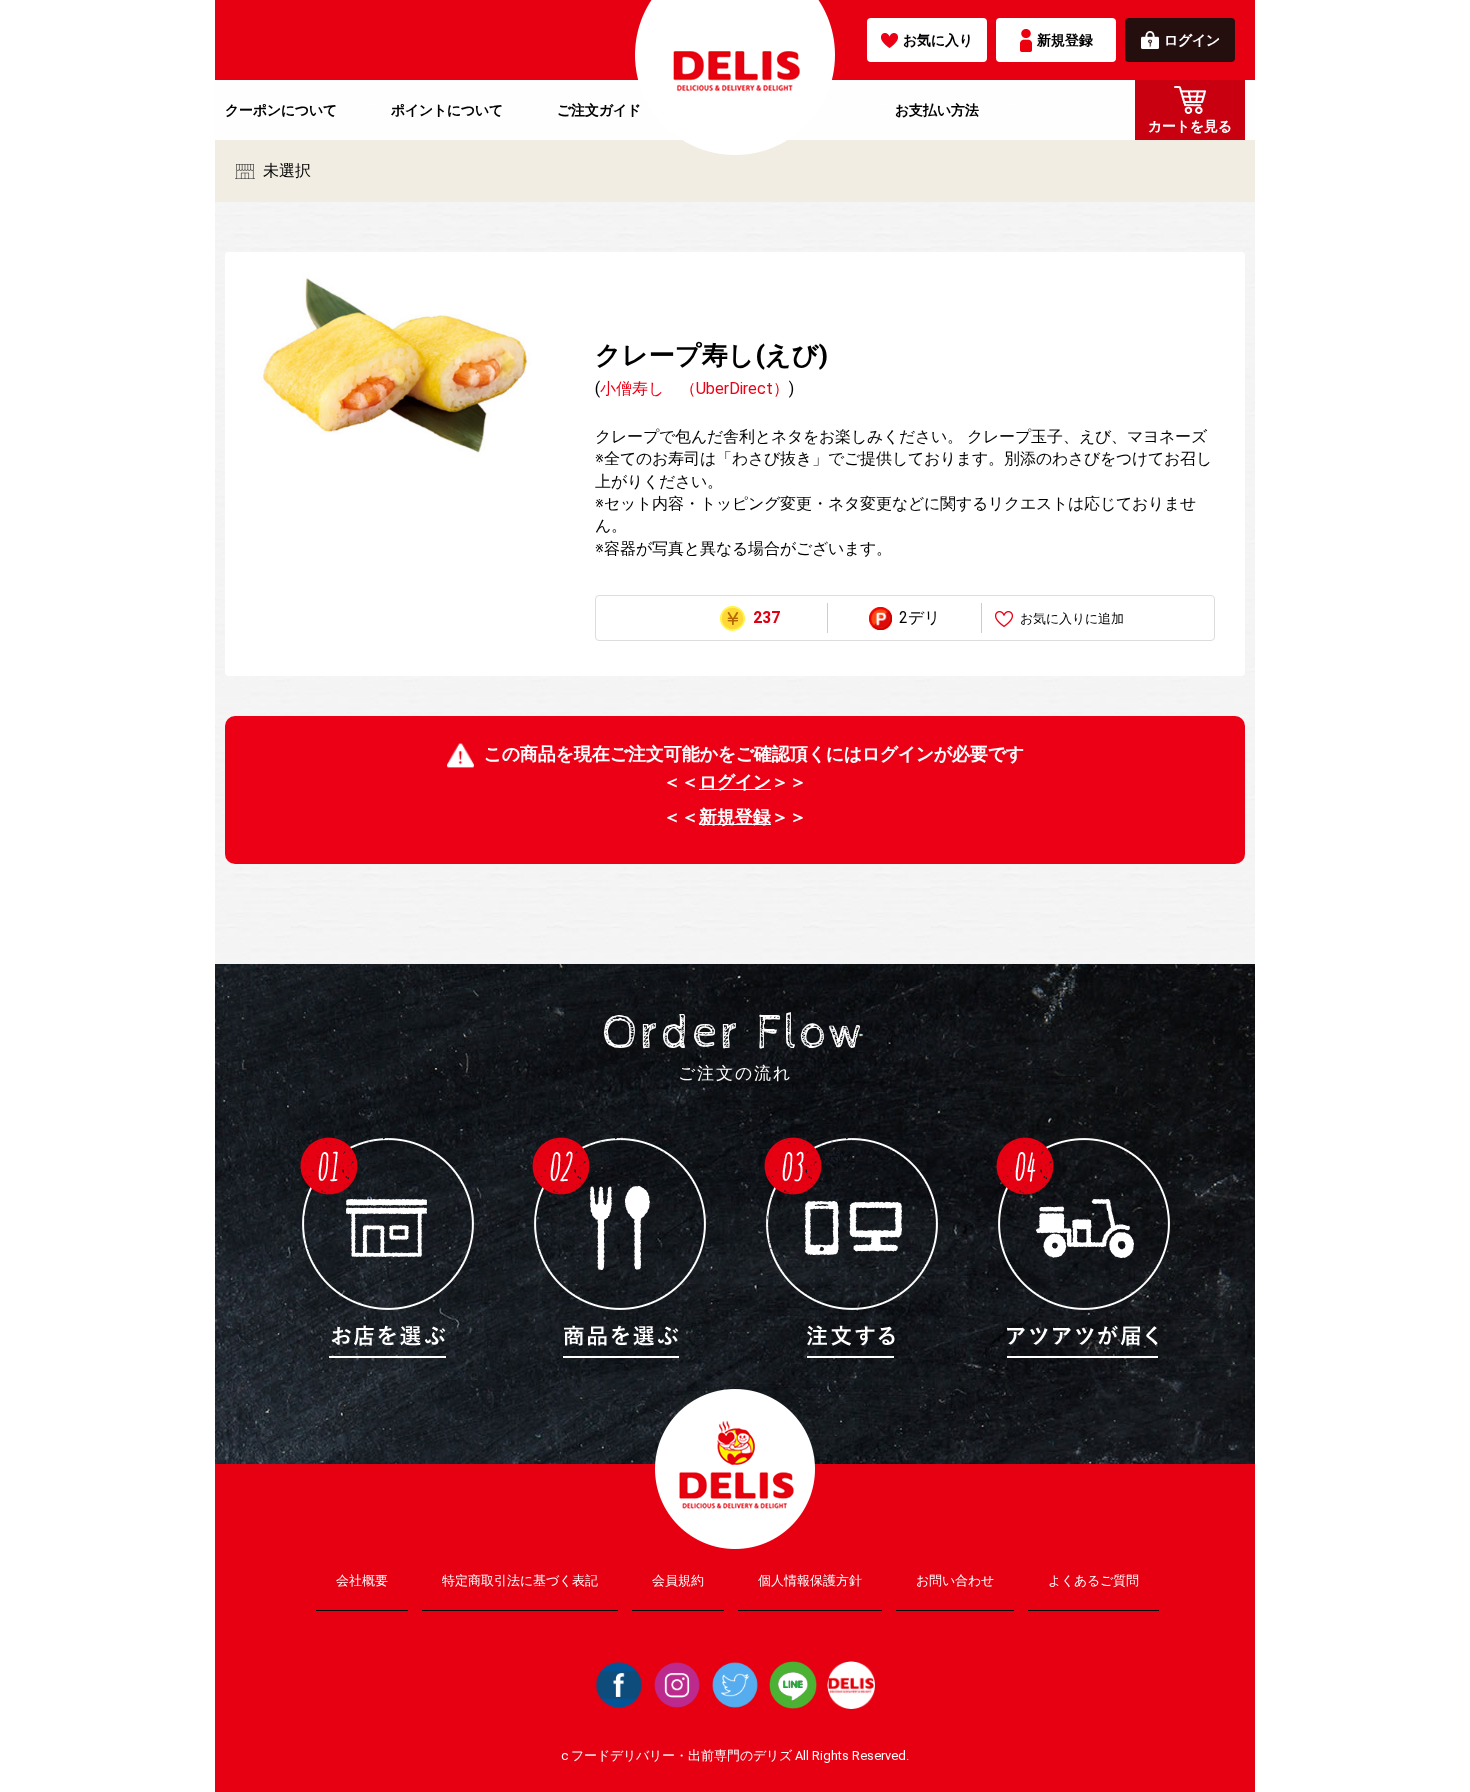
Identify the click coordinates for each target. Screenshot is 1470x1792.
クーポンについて (281, 110)
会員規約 (678, 1580)
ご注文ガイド (599, 110)
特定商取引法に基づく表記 (520, 1580)
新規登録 (1065, 40)
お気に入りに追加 (1072, 618)
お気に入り (938, 40)
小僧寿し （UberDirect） (694, 388)
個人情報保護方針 (810, 1580)
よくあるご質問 (1093, 1580)
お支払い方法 (937, 110)
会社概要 (362, 1580)
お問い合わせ (955, 1580)
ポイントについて (447, 110)
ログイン (1192, 40)
